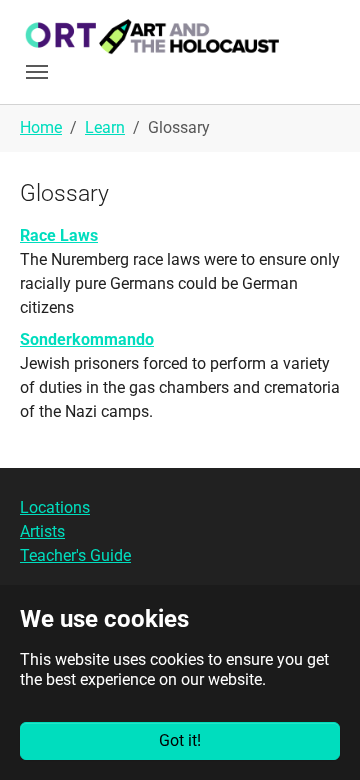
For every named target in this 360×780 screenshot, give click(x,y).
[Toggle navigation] (37, 72)
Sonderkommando (87, 339)
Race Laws (59, 235)
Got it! (180, 740)
